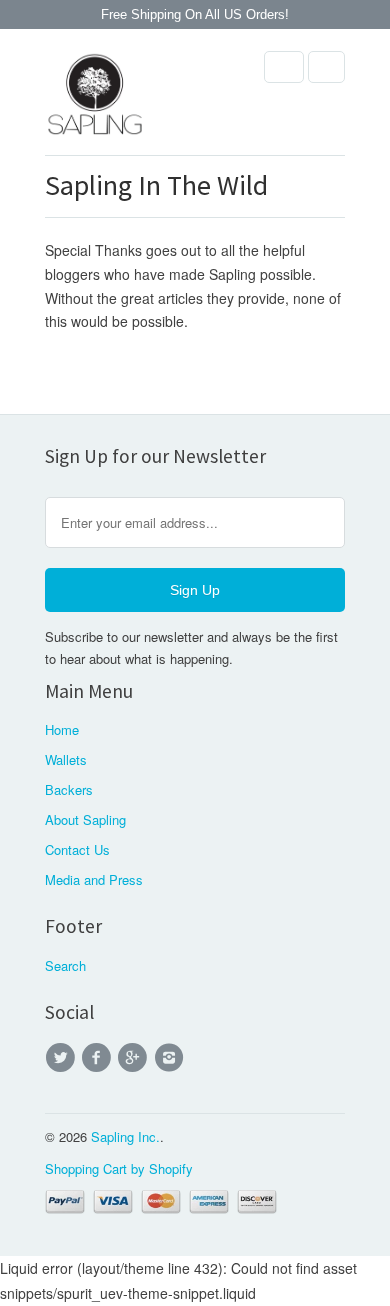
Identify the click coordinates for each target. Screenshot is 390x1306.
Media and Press (94, 879)
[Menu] (284, 67)
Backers (69, 789)
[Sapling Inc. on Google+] (136, 1058)
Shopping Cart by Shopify (119, 1168)
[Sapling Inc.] (95, 99)
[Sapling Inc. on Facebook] (99, 1058)
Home (62, 729)
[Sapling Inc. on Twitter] (63, 1058)
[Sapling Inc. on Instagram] (172, 1058)
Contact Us (77, 849)
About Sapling (85, 819)
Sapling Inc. (125, 1136)
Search (65, 965)
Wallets (66, 759)
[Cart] (326, 67)
